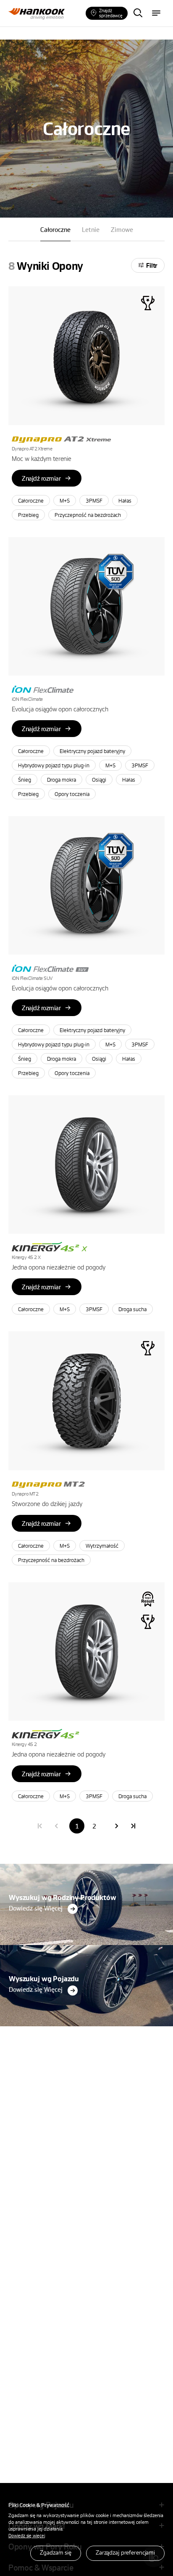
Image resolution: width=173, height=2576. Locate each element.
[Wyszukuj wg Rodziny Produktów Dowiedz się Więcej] (86, 1866)
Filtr (152, 265)
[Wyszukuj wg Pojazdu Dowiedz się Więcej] (86, 1947)
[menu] (156, 13)
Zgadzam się (56, 2552)
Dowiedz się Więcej (36, 1908)
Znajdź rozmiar (41, 478)
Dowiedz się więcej (27, 2535)
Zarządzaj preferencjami (125, 2552)
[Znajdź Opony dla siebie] (138, 13)
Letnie (91, 229)
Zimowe (122, 229)
